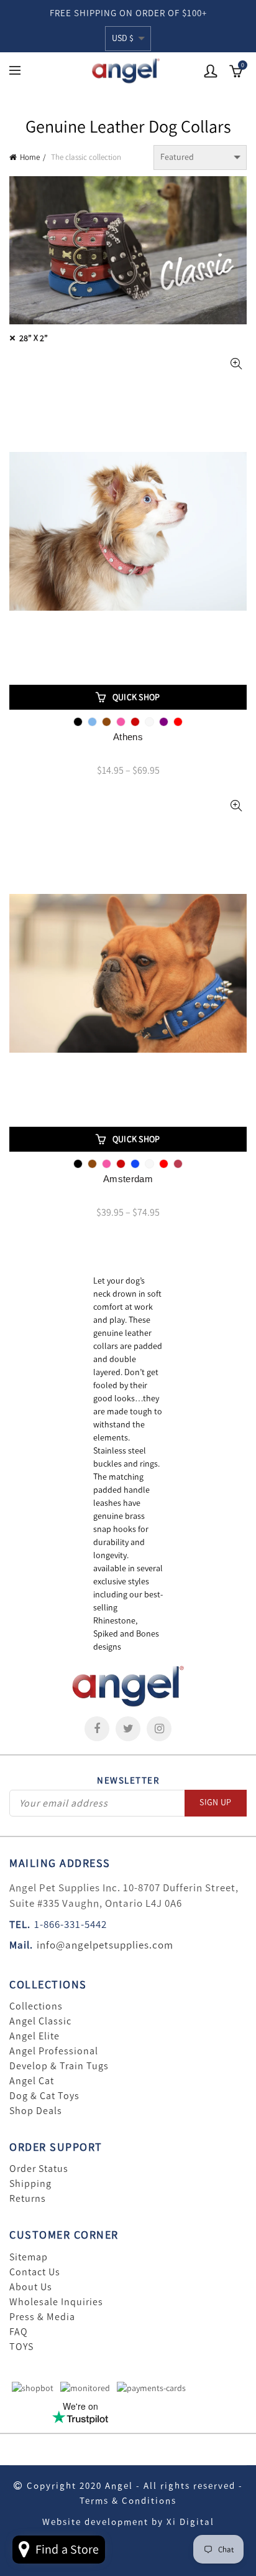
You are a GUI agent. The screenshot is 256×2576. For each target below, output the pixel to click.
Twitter (128, 1729)
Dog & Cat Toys (44, 2096)
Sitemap (29, 2257)
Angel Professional (54, 2051)
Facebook (97, 1729)
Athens (128, 737)
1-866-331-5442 (71, 1924)
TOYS (21, 2347)
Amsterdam (128, 1179)
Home (30, 157)
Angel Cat (32, 2081)
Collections (36, 2006)
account (211, 71)
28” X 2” (34, 338)
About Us (31, 2287)
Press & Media (42, 2317)
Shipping (30, 2184)
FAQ (19, 2332)
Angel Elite (34, 2036)
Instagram (159, 1729)
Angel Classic (40, 2021)
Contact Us (35, 2272)
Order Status (39, 2169)
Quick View (236, 364)
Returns (28, 2199)
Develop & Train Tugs (59, 2066)
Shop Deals (36, 2111)
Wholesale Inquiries (56, 2302)
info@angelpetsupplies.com (105, 1945)
